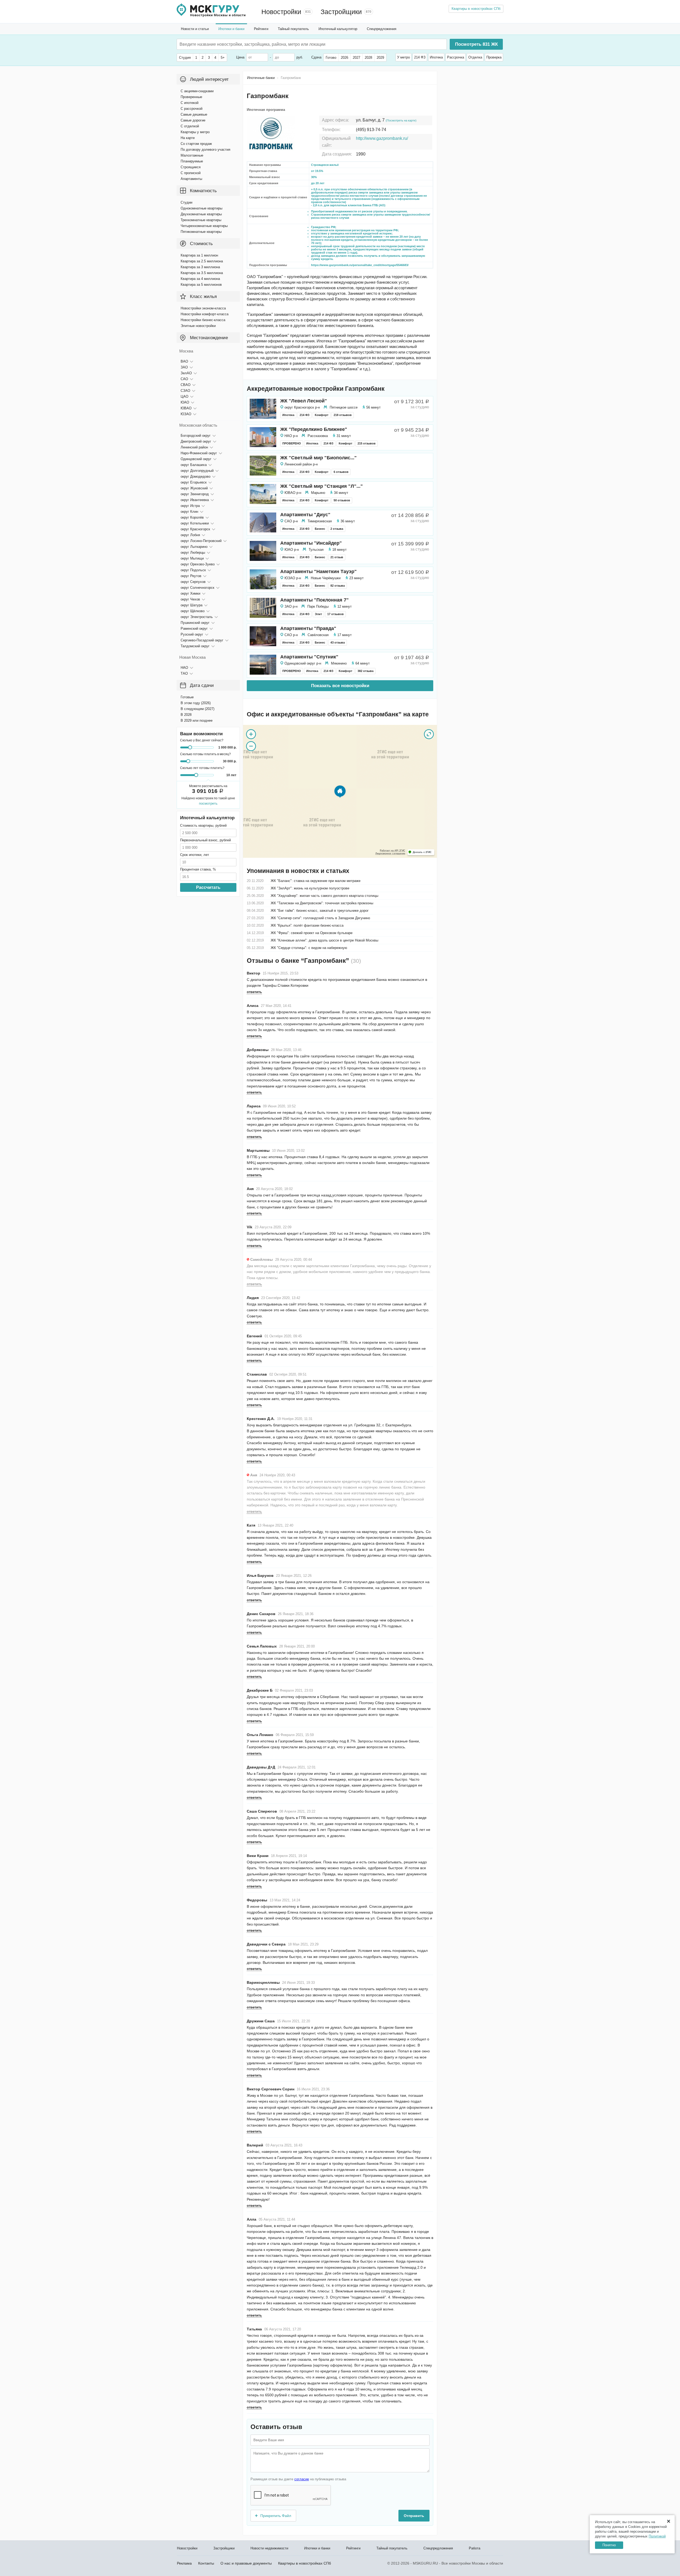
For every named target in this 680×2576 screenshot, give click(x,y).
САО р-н (291, 521)
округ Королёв (192, 517)
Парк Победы (318, 606)
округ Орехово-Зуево (198, 564)
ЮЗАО (186, 414)
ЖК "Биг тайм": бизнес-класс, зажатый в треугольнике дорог (320, 911)
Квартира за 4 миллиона (200, 279)
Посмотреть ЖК (476, 44)
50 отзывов (342, 500)
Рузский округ (192, 634)
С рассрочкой (192, 109)
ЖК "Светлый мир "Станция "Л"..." (322, 486)
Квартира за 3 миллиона (200, 267)
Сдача (316, 57)
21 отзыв (337, 557)
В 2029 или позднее (197, 720)
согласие (302, 2479)
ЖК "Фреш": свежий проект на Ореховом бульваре (312, 933)
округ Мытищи (192, 558)
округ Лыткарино (194, 547)
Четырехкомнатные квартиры (204, 226)
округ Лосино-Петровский (201, 541)
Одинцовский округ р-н (303, 663)
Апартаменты (191, 179)
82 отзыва (338, 586)
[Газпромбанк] (340, 791)
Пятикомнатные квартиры (201, 232)
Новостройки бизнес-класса (203, 320)
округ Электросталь (197, 617)
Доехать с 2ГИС (422, 852)
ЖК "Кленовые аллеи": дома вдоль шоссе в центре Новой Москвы (324, 940)
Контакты (206, 2563)
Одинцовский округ (196, 459)
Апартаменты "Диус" (305, 515)
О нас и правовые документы (246, 2563)
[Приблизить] (251, 734)
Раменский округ (194, 629)
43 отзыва (338, 642)
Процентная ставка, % (198, 869)
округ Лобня (190, 535)
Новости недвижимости (269, 2548)
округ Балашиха (194, 465)
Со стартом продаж (196, 144)
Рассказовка (318, 436)
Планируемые (192, 161)
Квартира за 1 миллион (199, 255)
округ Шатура (192, 605)
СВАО (186, 385)
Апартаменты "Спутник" (309, 657)
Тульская (316, 550)
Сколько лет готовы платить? (202, 768)
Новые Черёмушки (326, 578)
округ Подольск (193, 570)
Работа (475, 2548)
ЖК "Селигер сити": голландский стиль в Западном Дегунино (320, 918)
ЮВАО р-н (293, 493)
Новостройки (281, 12)
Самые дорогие (193, 120)
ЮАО (185, 402)
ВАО (184, 361)
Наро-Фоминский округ (199, 453)
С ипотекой (190, 103)
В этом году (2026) (196, 703)
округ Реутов (191, 576)
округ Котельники (195, 523)
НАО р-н (291, 436)
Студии (186, 202)
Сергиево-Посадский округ (202, 640)
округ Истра (190, 506)
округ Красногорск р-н (302, 407)
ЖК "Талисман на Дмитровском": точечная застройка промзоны (322, 903)
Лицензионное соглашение (390, 854)
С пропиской (191, 173)
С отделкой (190, 126)
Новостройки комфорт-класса (205, 314)
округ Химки (190, 593)
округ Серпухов (193, 582)
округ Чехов (190, 599)
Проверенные (191, 97)
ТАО (184, 673)
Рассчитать (208, 887)
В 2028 (186, 715)
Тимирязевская (320, 521)
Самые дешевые (194, 114)
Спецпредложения (382, 29)
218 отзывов (343, 415)
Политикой (657, 2536)
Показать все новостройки (340, 686)
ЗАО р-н (291, 606)
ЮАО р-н (292, 550)
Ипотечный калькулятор (338, 29)
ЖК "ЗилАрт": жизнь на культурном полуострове (310, 888)
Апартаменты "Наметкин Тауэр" (318, 571)
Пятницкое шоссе (344, 407)
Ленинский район (194, 447)
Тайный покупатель (293, 29)
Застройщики (341, 12)
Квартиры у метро (195, 132)
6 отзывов (341, 472)
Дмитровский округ (196, 441)
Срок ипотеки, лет (195, 855)
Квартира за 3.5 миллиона (202, 273)
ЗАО (184, 367)
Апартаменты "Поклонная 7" (314, 600)
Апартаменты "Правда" (308, 628)
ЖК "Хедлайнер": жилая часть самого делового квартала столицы (324, 896)
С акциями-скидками (197, 91)
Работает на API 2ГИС (393, 851)
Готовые (187, 697)
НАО (184, 668)
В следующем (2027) (197, 709)
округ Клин (189, 512)
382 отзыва (365, 671)
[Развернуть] (429, 734)
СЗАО (185, 391)
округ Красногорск (195, 529)
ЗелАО (186, 373)
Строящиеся (191, 167)
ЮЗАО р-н (293, 578)
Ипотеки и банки (231, 29)
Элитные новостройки (198, 326)
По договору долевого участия (205, 150)
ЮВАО (186, 408)
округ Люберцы (193, 552)
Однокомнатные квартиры (201, 208)
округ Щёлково (193, 611)
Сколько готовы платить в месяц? (205, 754)
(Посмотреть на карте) (401, 120)
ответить (254, 992)
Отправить (414, 2516)
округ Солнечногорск (197, 588)
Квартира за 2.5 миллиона (202, 261)
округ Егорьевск (194, 482)
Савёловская (318, 635)
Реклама (184, 2563)
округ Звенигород (195, 494)
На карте (188, 138)
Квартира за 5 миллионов (201, 285)
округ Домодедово (195, 476)
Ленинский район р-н (301, 464)
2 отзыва (337, 529)
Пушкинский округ (195, 623)
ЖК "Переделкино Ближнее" (314, 429)
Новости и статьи (195, 29)
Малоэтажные (192, 155)
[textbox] (259, 44)
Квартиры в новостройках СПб (476, 9)
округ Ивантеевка (195, 500)
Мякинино (339, 663)
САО (184, 379)
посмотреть (208, 803)
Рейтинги (261, 29)
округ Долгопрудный (197, 471)
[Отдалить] (251, 746)
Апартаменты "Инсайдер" (311, 543)
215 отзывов (367, 443)
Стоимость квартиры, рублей (203, 825)
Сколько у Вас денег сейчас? (202, 740)
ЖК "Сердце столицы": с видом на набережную (309, 948)
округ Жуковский (194, 488)
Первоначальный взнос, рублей (205, 840)
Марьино (318, 493)
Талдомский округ (195, 646)
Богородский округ (196, 436)
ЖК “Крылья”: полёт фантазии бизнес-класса (307, 925)
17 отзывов (335, 614)
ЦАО (184, 396)
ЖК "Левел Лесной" (304, 401)
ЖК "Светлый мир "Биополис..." (318, 458)
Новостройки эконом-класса (203, 308)
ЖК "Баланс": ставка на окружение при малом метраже (316, 881)
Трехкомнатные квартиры (201, 220)
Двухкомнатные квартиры (201, 214)
